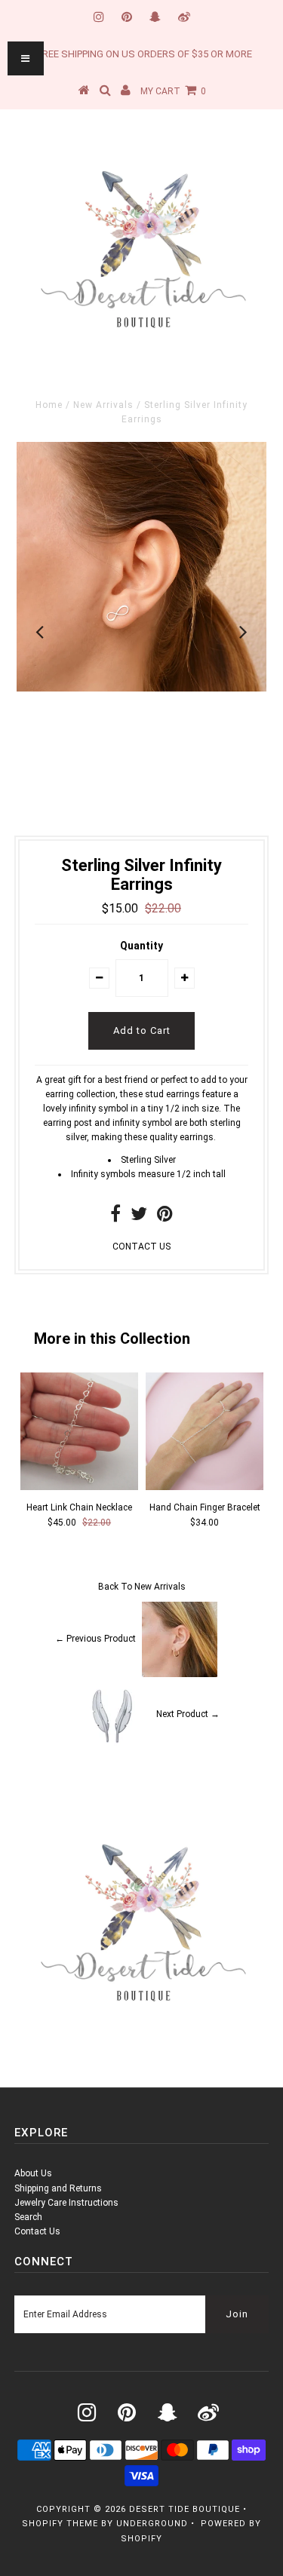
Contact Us (37, 2231)
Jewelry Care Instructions (66, 2203)
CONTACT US (141, 1247)
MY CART (173, 91)
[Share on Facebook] (115, 1217)
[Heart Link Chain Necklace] (79, 1487)
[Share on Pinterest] (165, 1217)
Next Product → (188, 1715)
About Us (33, 2173)
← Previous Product (95, 1639)
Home (49, 405)
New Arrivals (103, 405)
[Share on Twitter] (139, 1217)
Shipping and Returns (58, 2188)
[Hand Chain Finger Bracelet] (205, 1487)
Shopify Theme (60, 2524)
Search (28, 2217)
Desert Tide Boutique (185, 2509)
